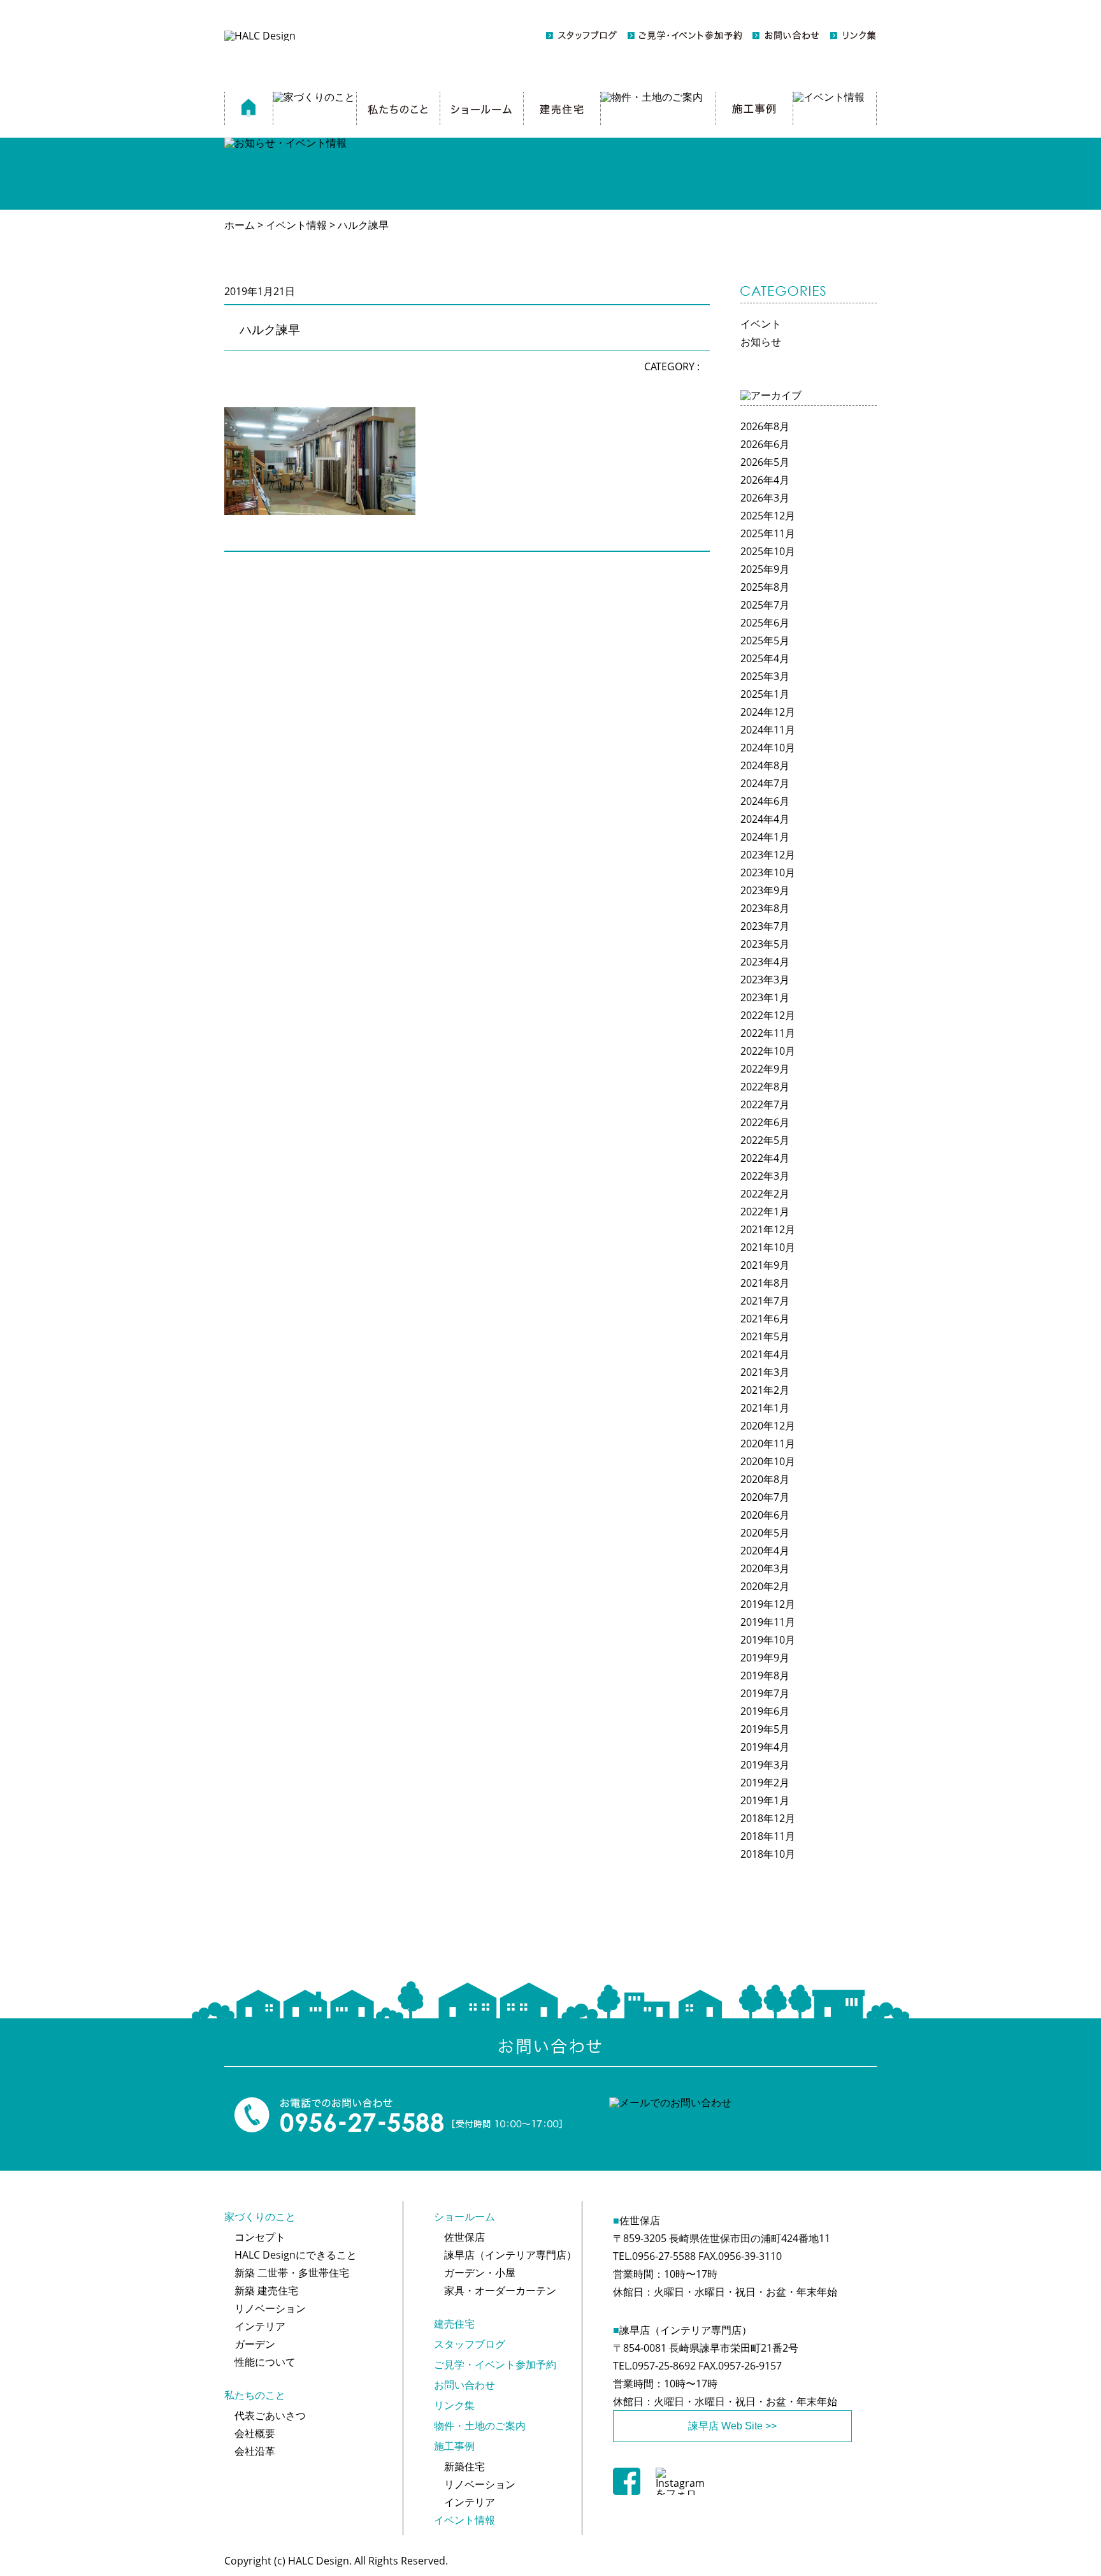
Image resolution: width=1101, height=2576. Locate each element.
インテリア (260, 2326)
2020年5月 (765, 1533)
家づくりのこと (260, 2217)
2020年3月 (765, 1568)
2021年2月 (765, 1390)
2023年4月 (765, 962)
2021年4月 (765, 1354)
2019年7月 (765, 1693)
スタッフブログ (470, 2344)
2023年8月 (765, 908)
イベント (761, 324)
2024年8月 (765, 765)
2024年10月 (768, 748)
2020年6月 (765, 1515)
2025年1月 (765, 694)
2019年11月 (768, 1622)
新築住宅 (464, 2466)
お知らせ (761, 342)
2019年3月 (765, 1765)
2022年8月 (765, 1087)
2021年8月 (765, 1283)
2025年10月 (768, 551)
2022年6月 (765, 1122)
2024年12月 (768, 712)
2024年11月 (768, 730)
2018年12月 (768, 1818)
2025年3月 (765, 676)
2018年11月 (768, 1836)
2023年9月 (765, 890)
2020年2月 (765, 1586)
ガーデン (255, 2344)
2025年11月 (768, 533)
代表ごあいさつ (270, 2415)
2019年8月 (765, 1675)
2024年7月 (765, 783)
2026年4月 (765, 480)
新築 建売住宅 (266, 2290)
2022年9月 (765, 1069)
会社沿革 (255, 2451)
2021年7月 (765, 1301)
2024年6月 (765, 801)
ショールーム (464, 2217)
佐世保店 (464, 2237)
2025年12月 (768, 516)
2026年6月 (765, 444)
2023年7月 (765, 926)
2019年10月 (768, 1640)
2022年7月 (765, 1104)
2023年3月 (765, 980)
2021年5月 (765, 1336)
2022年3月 (765, 1176)
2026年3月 (765, 498)
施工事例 (454, 2446)
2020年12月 (768, 1426)
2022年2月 (765, 1194)
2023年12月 (768, 855)
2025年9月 (765, 569)
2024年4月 (765, 819)
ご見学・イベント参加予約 (495, 2364)
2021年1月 (765, 1408)
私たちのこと (255, 2395)
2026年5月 (765, 462)
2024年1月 (765, 837)
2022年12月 (768, 1015)
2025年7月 (765, 605)
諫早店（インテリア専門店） (510, 2255)
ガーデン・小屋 (480, 2273)
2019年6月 (765, 1711)
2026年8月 (765, 426)
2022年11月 (768, 1033)
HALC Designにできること (296, 2255)
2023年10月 (768, 872)
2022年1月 (765, 1212)
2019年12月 (768, 1604)
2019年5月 (765, 1729)
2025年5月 (765, 640)
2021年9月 (765, 1265)
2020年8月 (765, 1479)
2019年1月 (765, 1800)
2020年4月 (765, 1551)
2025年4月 (765, 658)
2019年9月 (765, 1658)
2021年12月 (768, 1229)
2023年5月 (765, 944)
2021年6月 (765, 1319)
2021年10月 (768, 1247)
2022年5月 (765, 1140)
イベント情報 (464, 2520)
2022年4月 (765, 1158)
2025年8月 (765, 587)
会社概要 (255, 2433)
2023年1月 (765, 997)
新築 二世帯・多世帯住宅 (292, 2273)
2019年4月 (765, 1747)
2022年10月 (768, 1051)
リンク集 (454, 2405)
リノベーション (270, 2308)
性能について (265, 2362)
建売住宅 (454, 2324)
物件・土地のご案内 (480, 2426)
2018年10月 (768, 1854)
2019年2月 (765, 1783)
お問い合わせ (464, 2385)
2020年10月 (768, 1461)
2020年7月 (765, 1497)
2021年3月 (765, 1372)
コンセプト (260, 2237)
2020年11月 (768, 1444)
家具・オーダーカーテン (500, 2290)
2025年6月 (765, 623)
